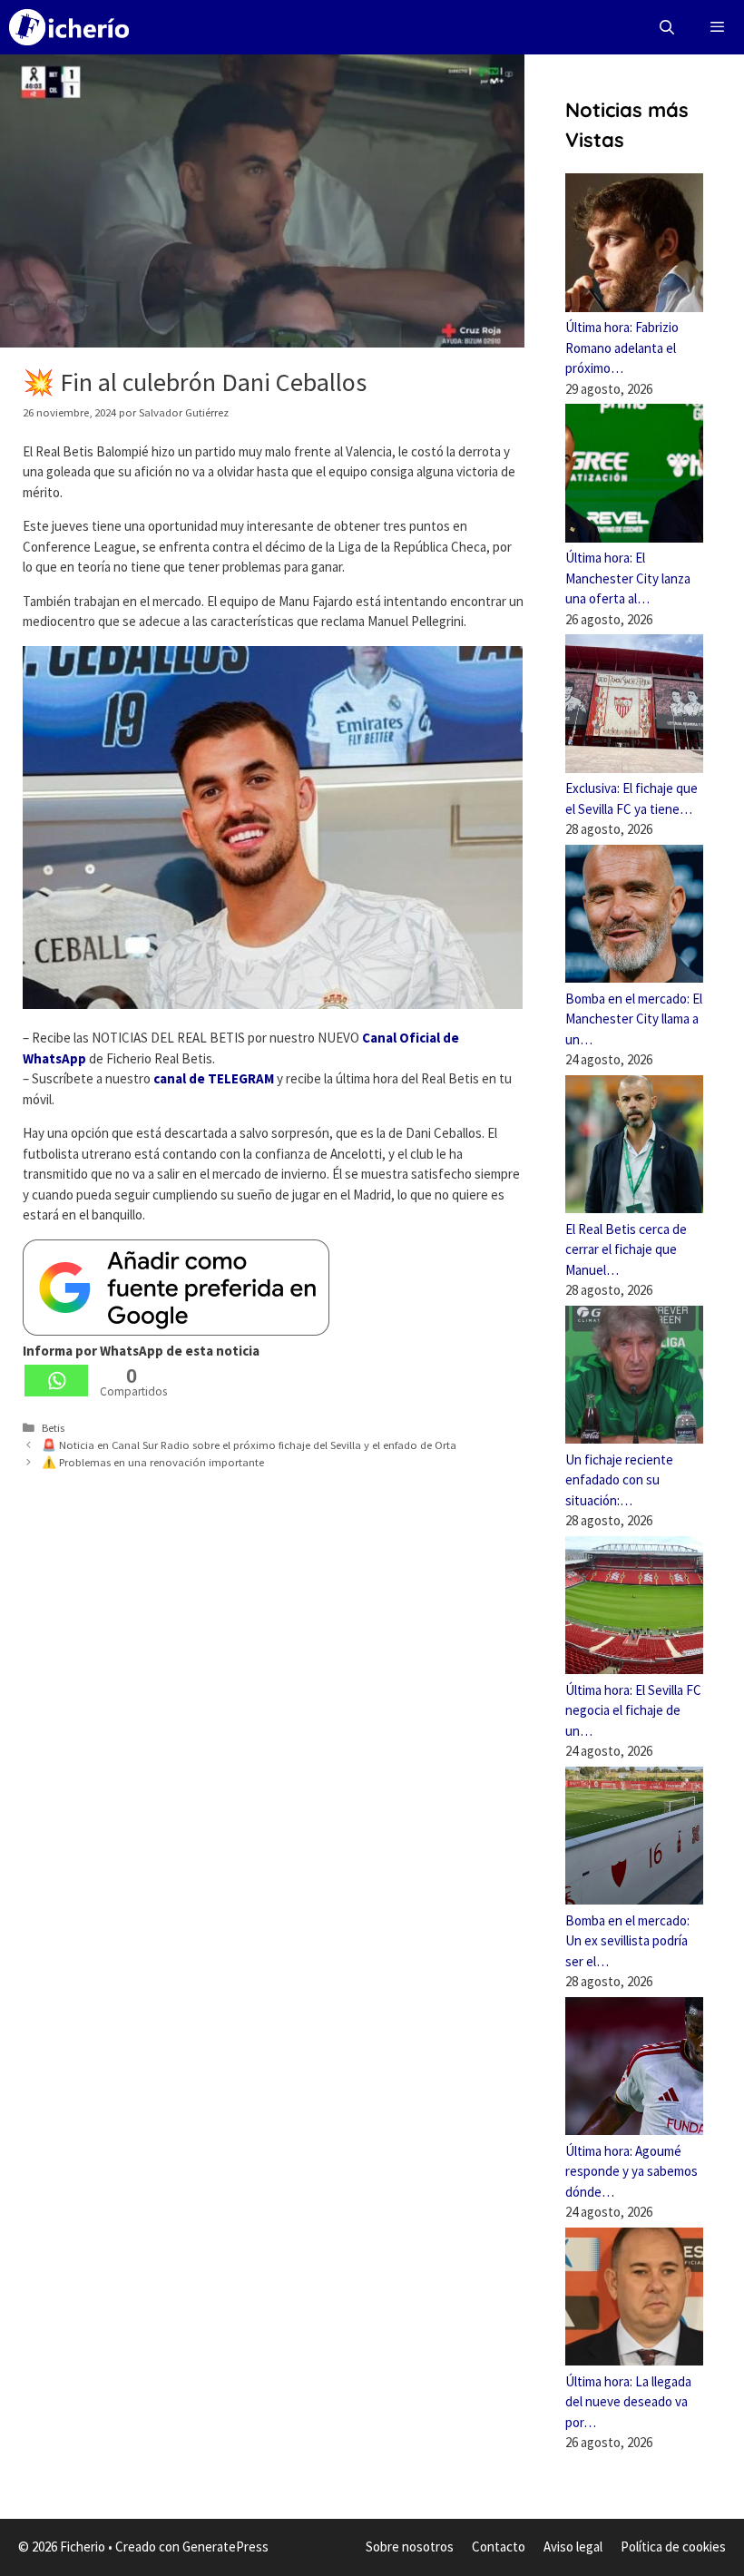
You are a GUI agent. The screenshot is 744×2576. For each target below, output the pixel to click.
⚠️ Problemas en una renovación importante (153, 1462)
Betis (53, 1427)
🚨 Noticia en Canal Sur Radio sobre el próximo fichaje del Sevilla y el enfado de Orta (249, 1445)
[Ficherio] (69, 27)
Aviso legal (573, 2547)
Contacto (499, 2547)
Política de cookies (673, 2547)
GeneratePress (225, 2547)
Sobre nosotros (410, 2547)
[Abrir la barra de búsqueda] (667, 27)
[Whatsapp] (56, 1381)
